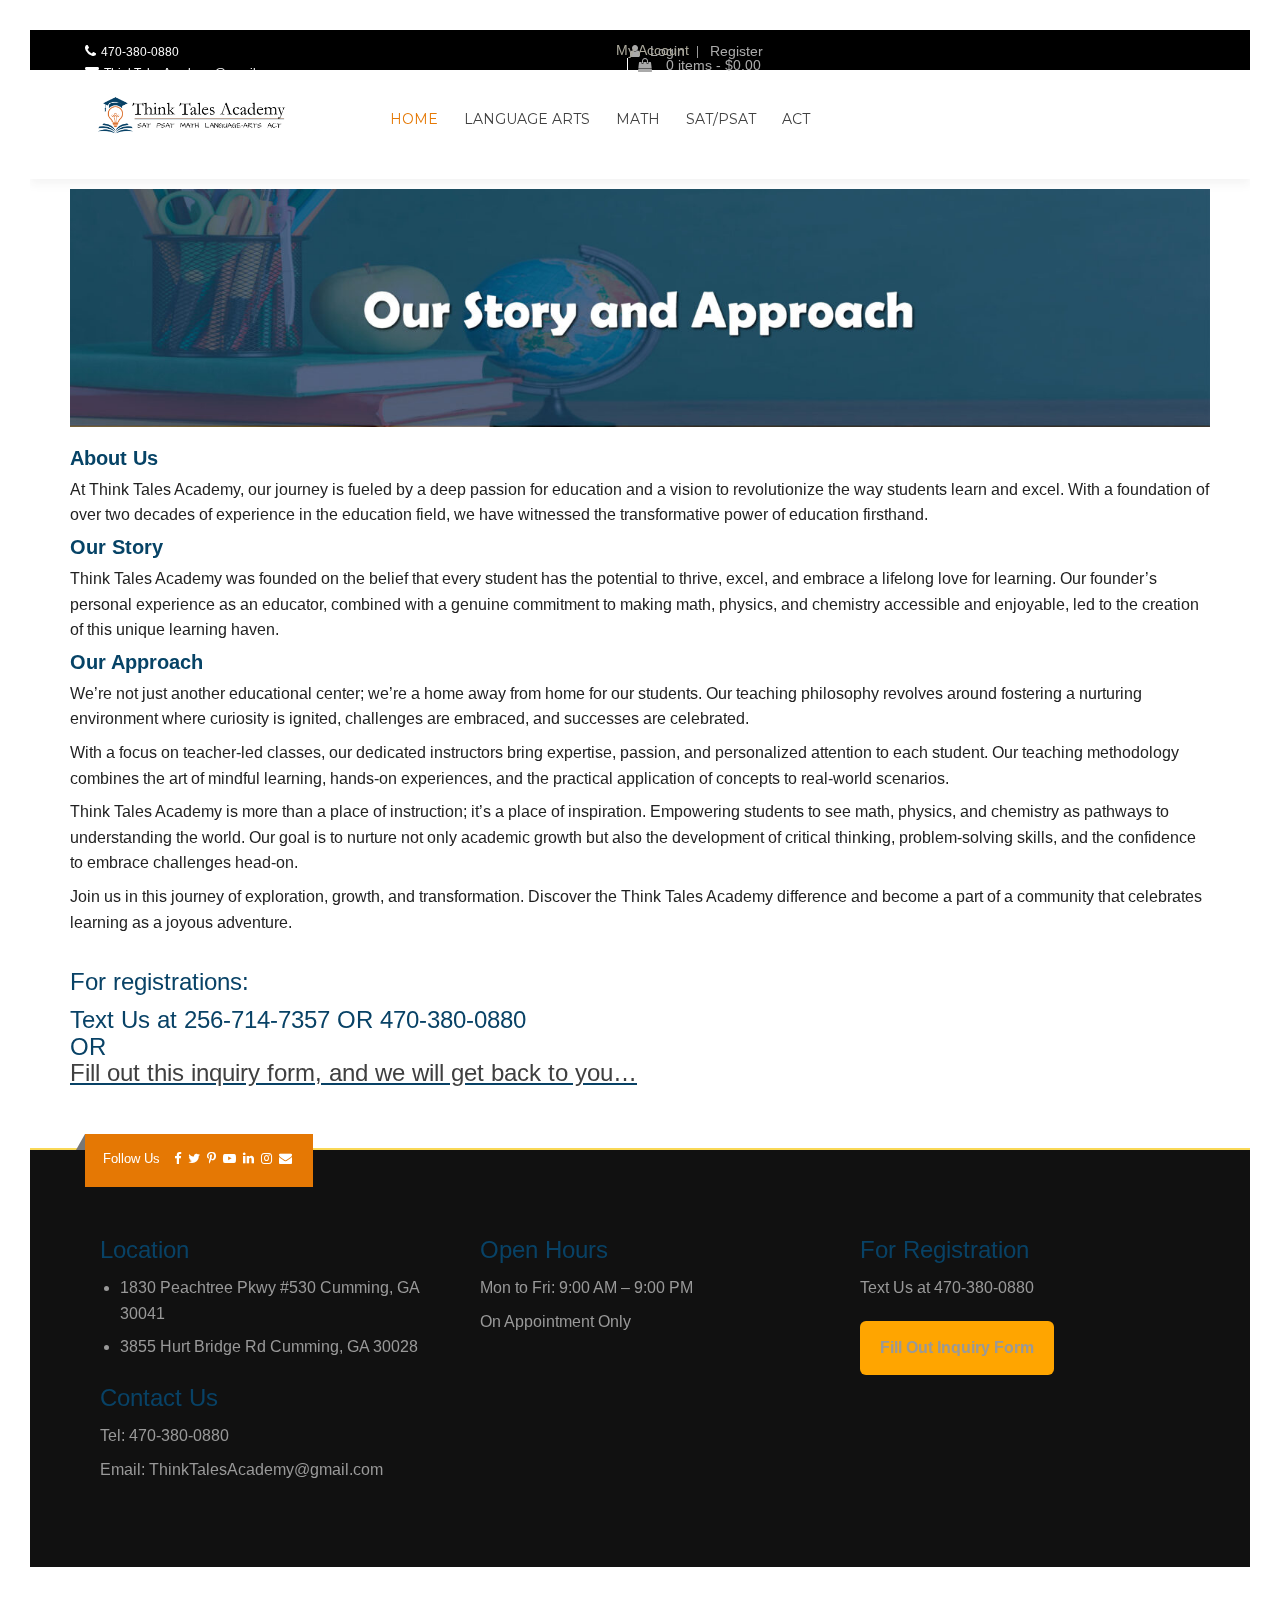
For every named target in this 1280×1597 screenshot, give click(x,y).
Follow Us (131, 1158)
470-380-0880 (140, 52)
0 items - (711, 65)
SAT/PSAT (721, 119)
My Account (652, 50)
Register (736, 51)
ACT (796, 119)
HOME (414, 119)
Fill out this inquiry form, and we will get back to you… (353, 1072)
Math (638, 119)
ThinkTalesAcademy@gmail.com (193, 73)
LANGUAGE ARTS (527, 119)
